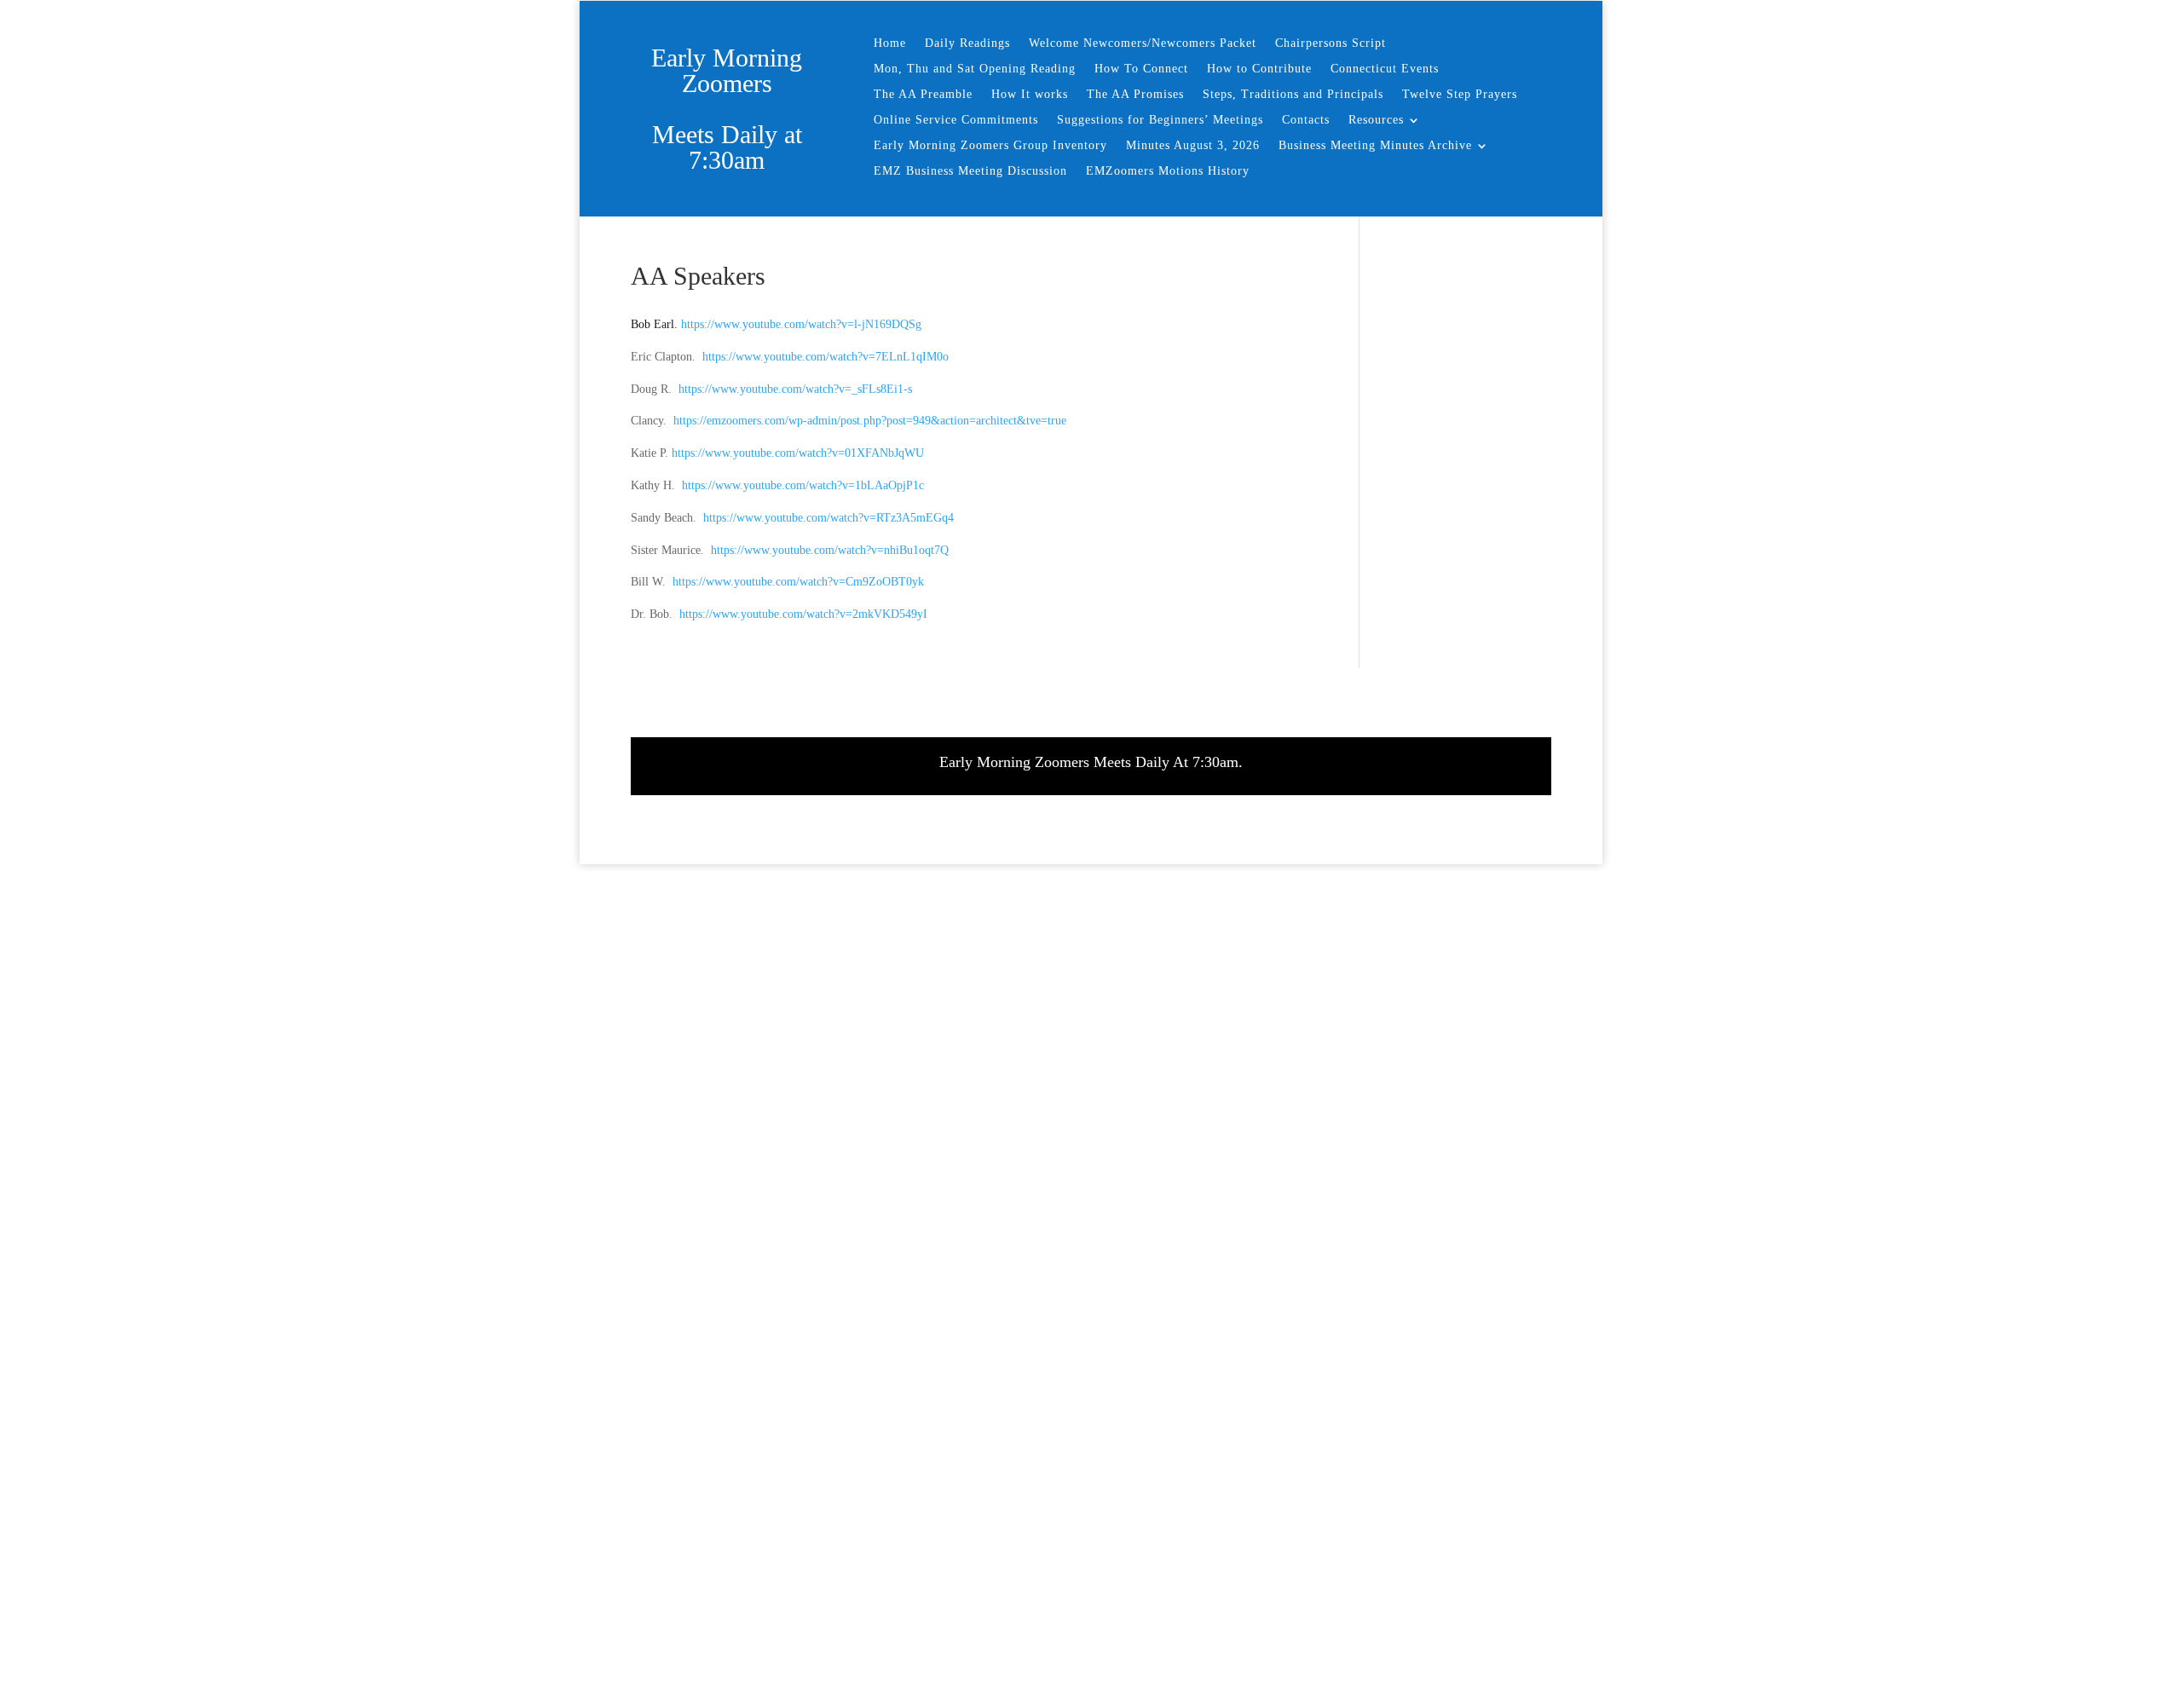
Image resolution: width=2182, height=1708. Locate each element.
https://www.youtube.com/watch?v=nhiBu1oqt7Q (830, 550)
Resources (1376, 120)
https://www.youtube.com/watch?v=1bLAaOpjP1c (803, 485)
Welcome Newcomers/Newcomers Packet (1143, 43)
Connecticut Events (1385, 69)
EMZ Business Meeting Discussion (970, 171)
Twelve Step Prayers (1460, 95)
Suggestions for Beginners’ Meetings (1160, 120)
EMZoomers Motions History (1168, 171)
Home (890, 43)
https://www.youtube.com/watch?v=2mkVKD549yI (803, 614)
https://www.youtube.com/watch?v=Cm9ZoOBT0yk (798, 582)
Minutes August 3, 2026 (1193, 146)
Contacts (1306, 120)
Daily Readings (967, 43)
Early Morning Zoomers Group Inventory (990, 146)
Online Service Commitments (956, 120)
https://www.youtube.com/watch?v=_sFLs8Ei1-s (795, 389)
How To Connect (1141, 69)
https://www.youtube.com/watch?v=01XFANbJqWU (798, 453)
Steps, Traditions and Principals (1293, 95)
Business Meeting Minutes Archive (1375, 146)
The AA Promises (1135, 95)
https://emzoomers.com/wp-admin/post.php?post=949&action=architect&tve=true (870, 421)
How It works (1030, 95)
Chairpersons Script (1331, 43)
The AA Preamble (923, 95)
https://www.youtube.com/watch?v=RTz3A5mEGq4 (828, 518)
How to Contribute (1259, 69)
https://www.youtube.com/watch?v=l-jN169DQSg (799, 324)
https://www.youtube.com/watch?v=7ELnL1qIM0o (825, 357)
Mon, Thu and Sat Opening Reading (975, 69)
